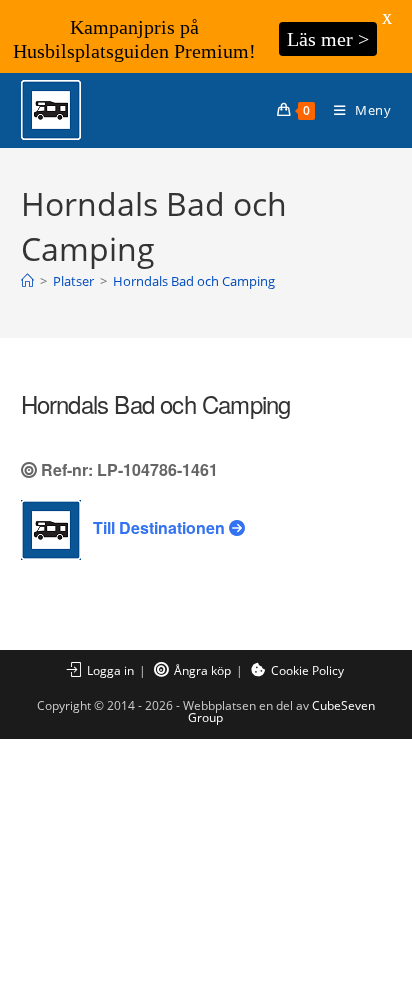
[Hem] (27, 281)
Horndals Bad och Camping (194, 281)
